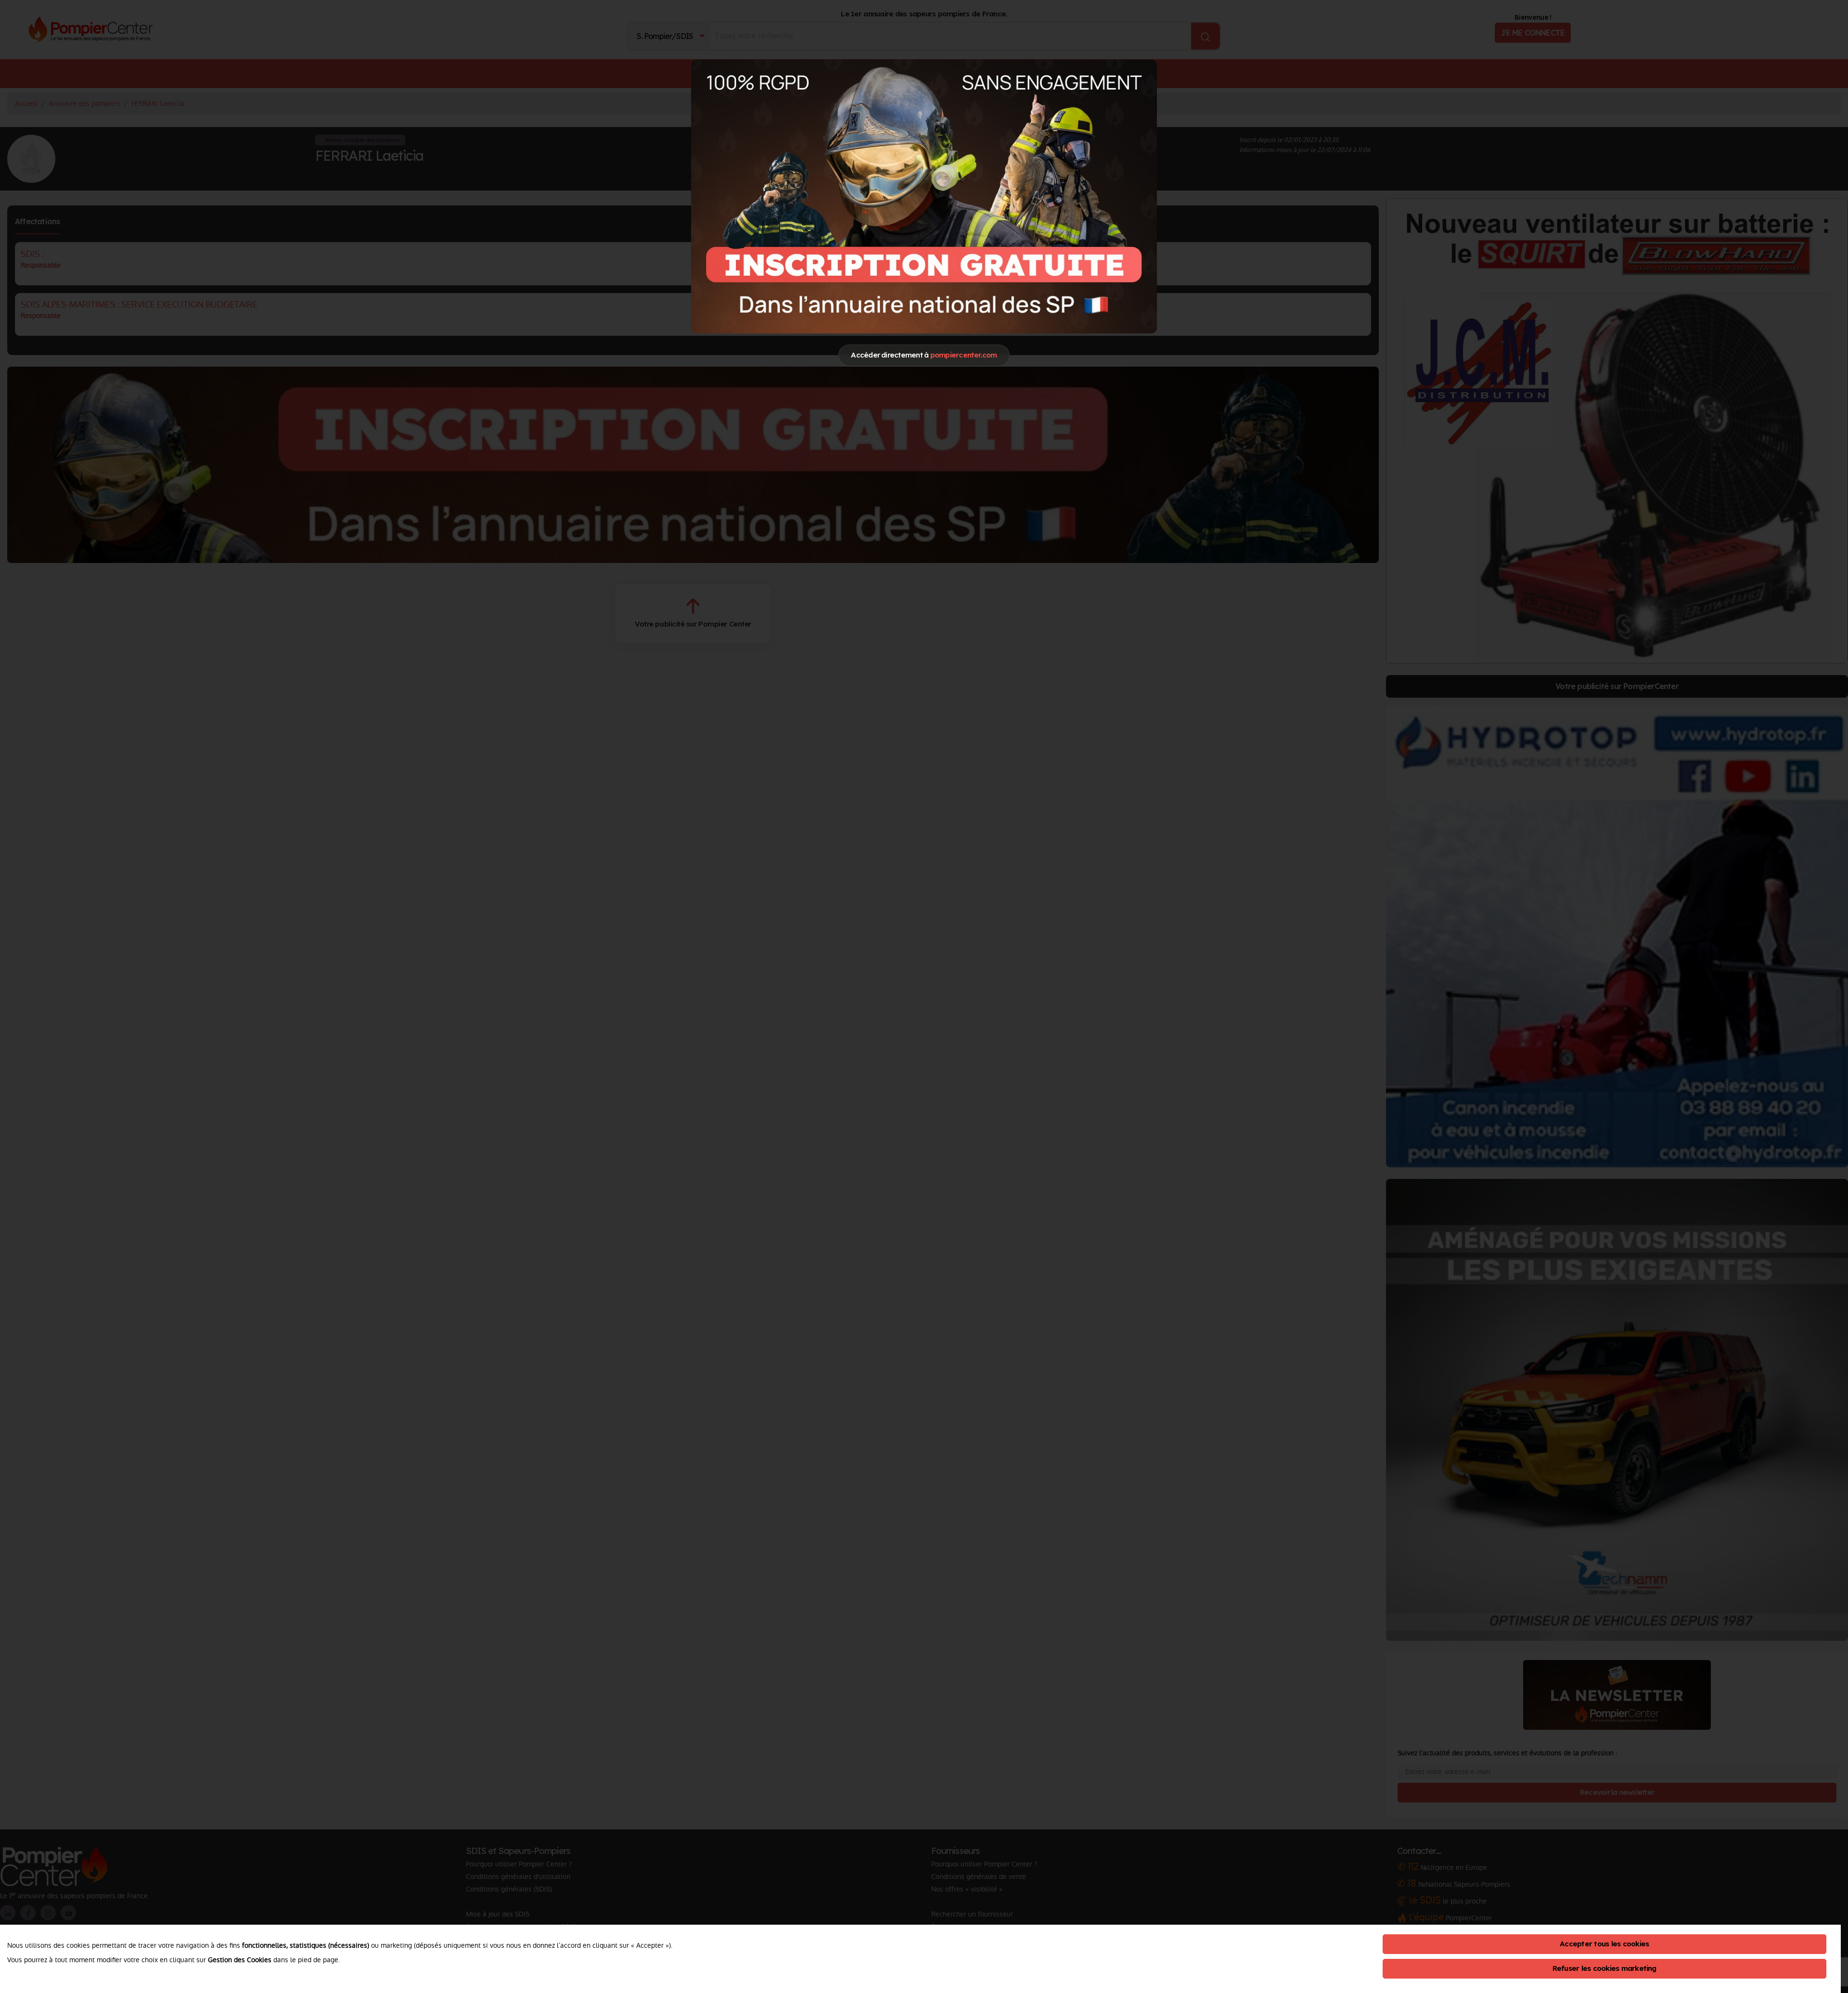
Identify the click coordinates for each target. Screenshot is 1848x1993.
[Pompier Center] (924, 196)
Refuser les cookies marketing (1604, 1968)
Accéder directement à (924, 355)
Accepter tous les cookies (1604, 1944)
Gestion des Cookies (240, 1960)
